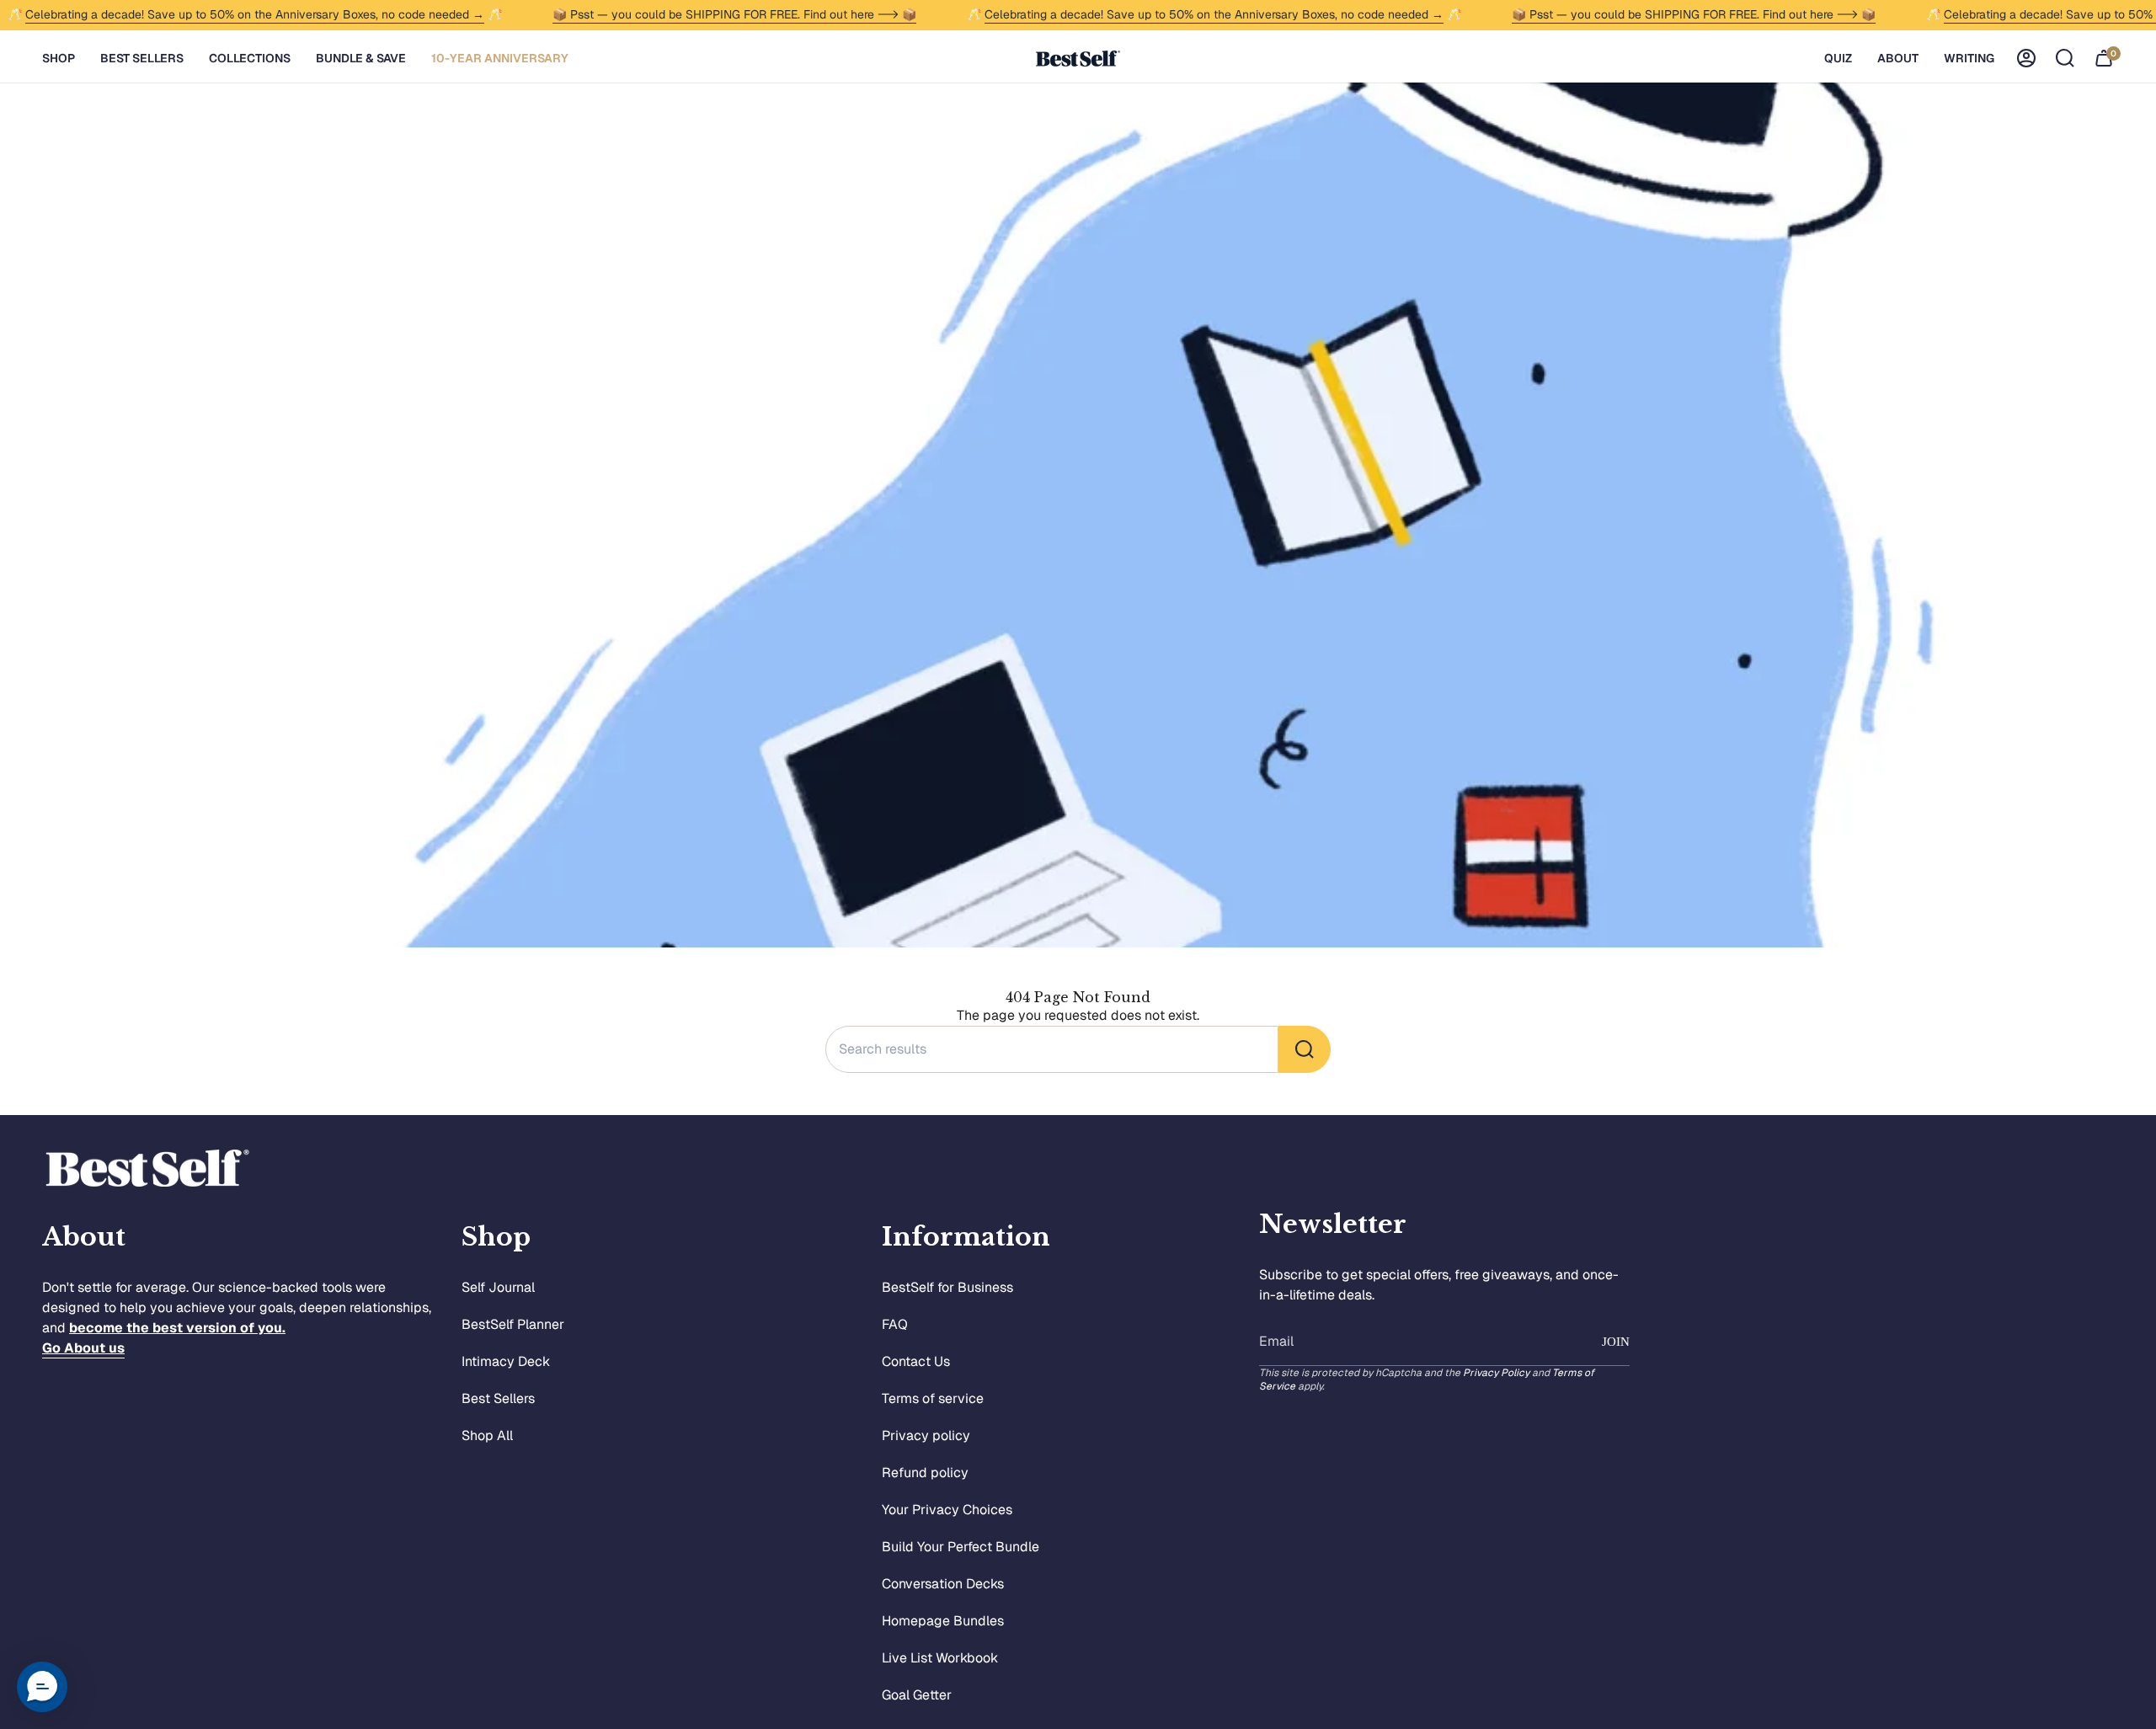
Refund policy (925, 1473)
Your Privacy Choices (947, 1510)
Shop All (487, 1435)
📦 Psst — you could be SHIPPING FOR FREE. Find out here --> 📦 (734, 14)
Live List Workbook (940, 1658)
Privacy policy (926, 1435)
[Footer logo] (147, 1169)
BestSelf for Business (947, 1287)
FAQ (895, 1324)
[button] (59, 59)
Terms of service (933, 1398)
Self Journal (498, 1287)
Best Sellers (498, 1398)
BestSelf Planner (513, 1324)
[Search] (1305, 1049)
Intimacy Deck (506, 1361)
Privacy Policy (1496, 1373)
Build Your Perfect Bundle (961, 1547)
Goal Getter (917, 1695)
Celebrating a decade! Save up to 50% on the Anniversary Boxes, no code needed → (255, 14)
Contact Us (916, 1361)
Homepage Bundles (943, 1621)
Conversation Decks (943, 1584)
